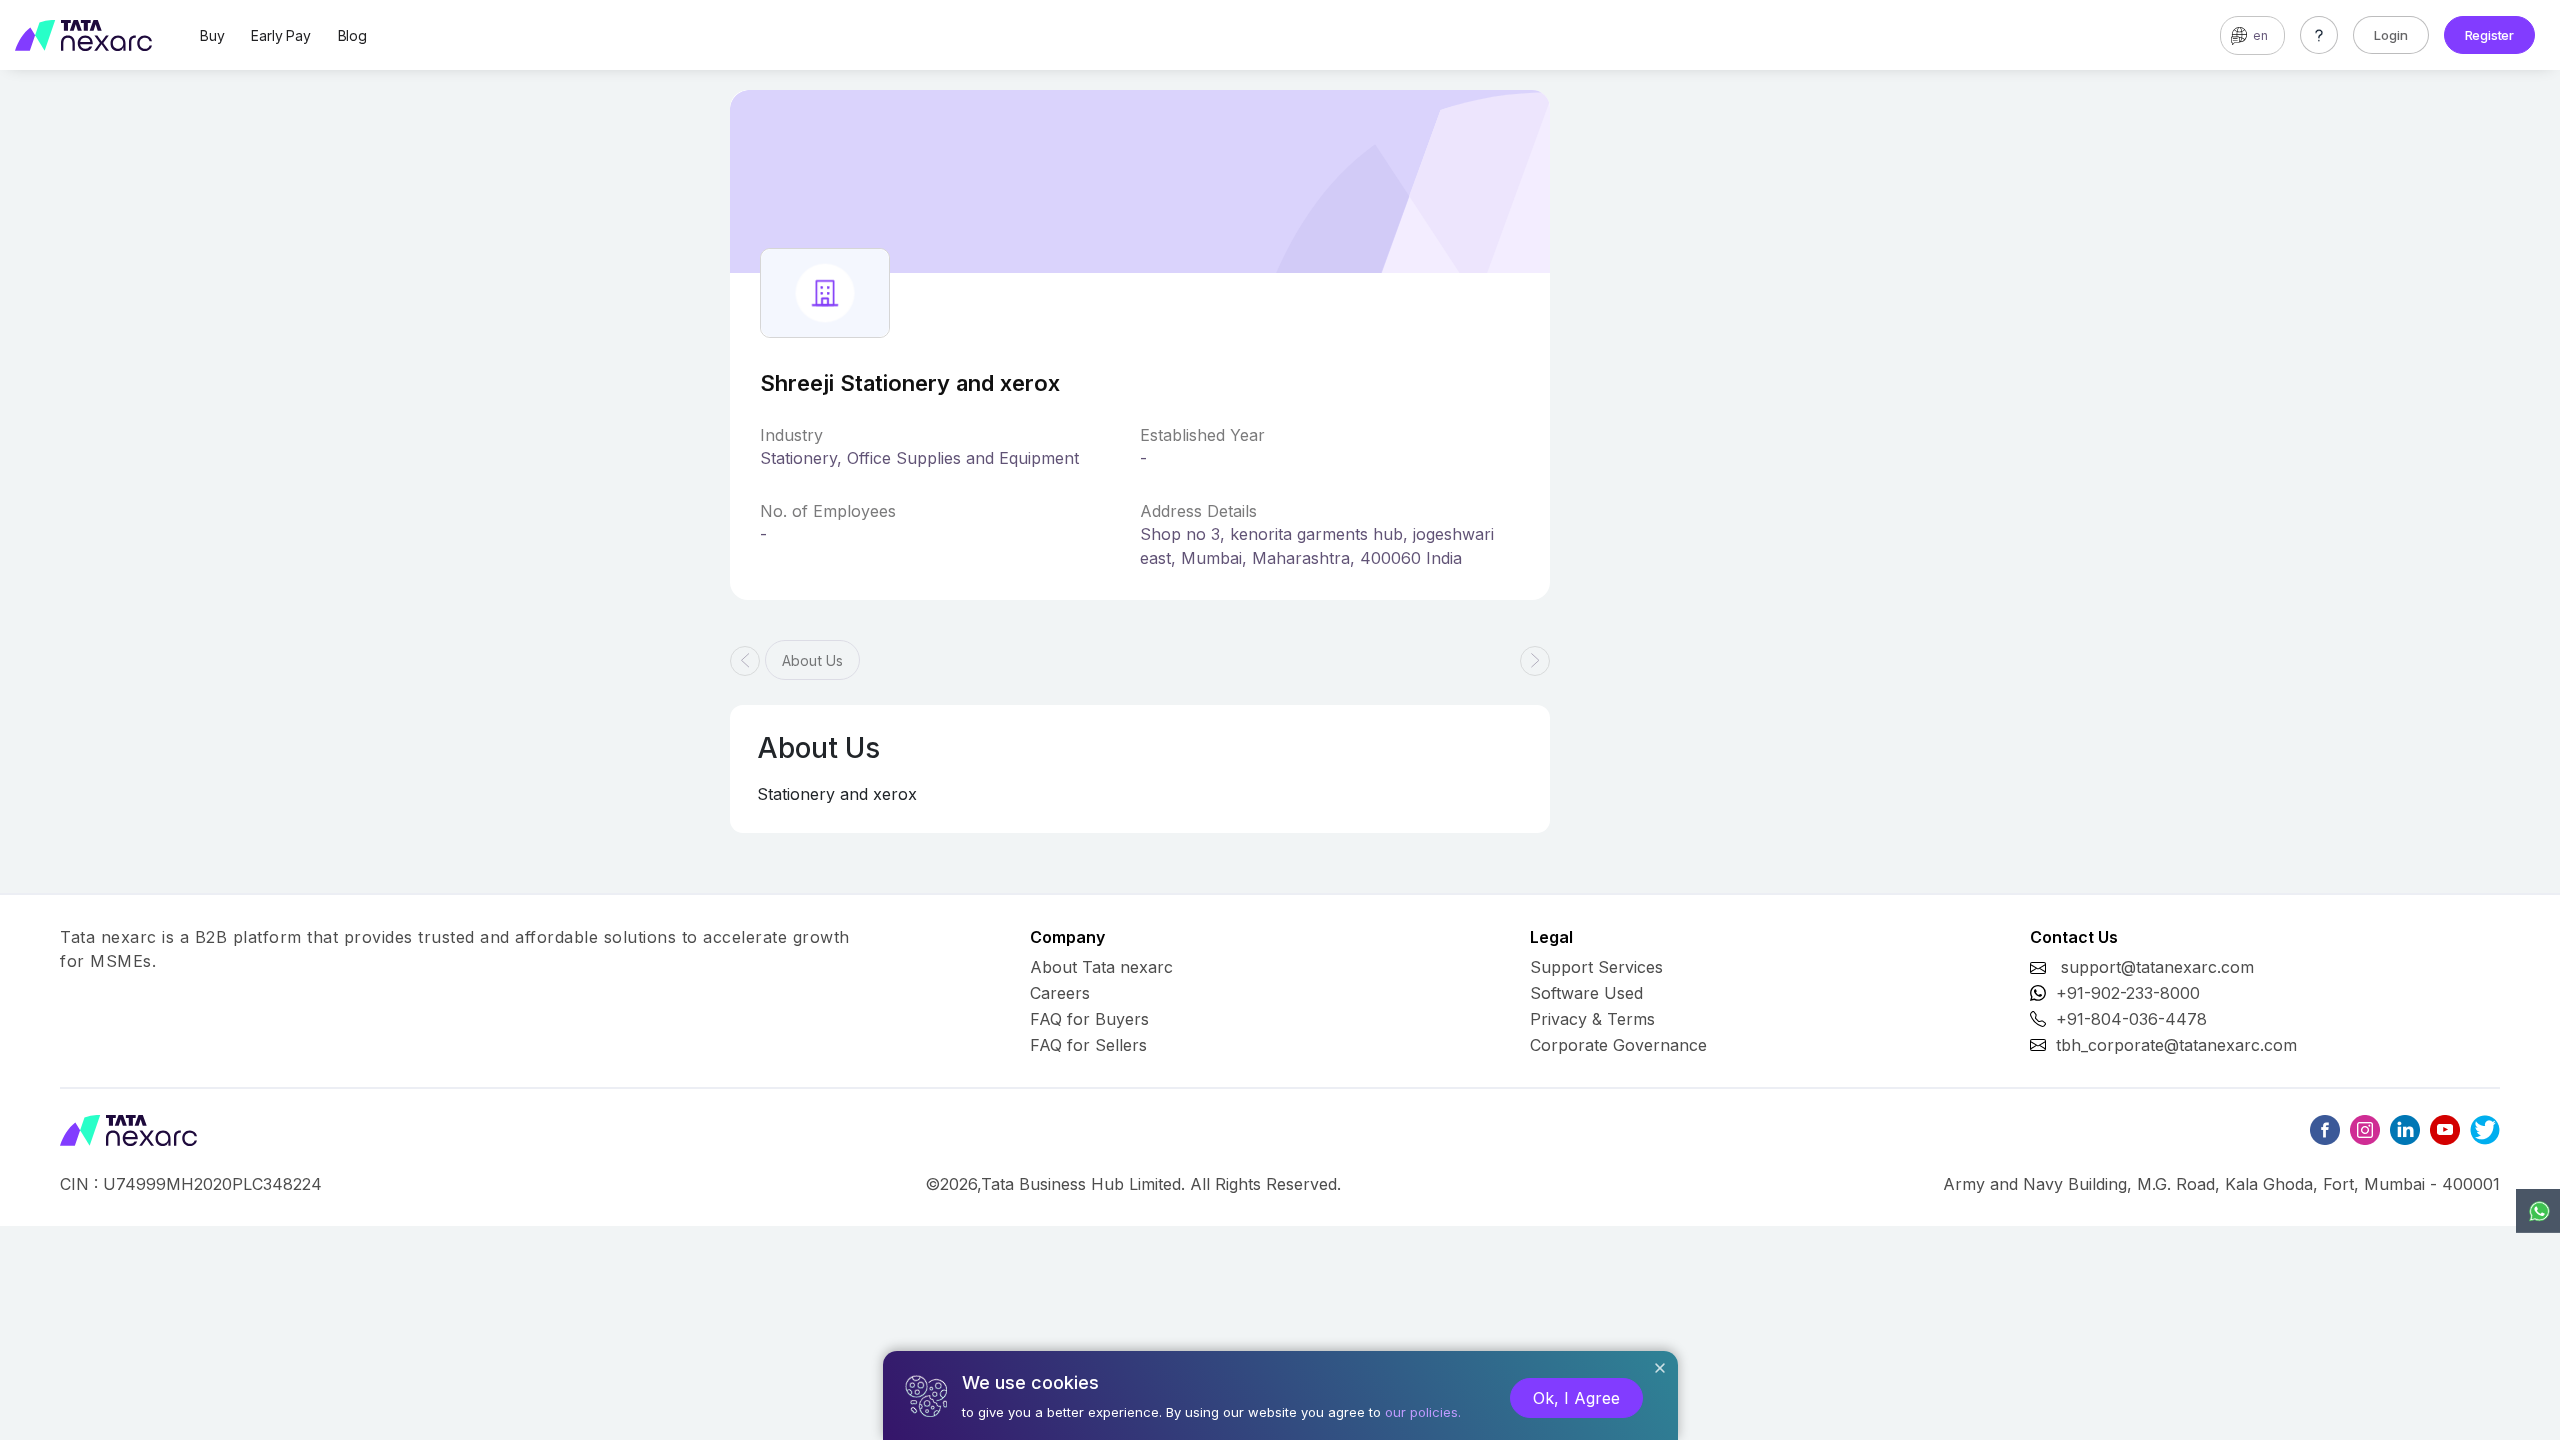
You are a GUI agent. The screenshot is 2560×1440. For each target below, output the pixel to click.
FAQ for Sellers (1088, 1045)
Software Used (1586, 993)
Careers (1060, 993)
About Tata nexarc (1101, 967)
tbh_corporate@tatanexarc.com (2176, 1045)
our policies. (1423, 1412)
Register (2489, 35)
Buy (212, 35)
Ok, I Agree (1576, 1398)
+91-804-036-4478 (2131, 1019)
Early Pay (280, 35)
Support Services (1596, 967)
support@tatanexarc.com (2157, 967)
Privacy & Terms (1592, 1019)
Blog (352, 35)
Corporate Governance (1618, 1045)
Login (2391, 35)
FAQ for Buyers (1089, 1019)
